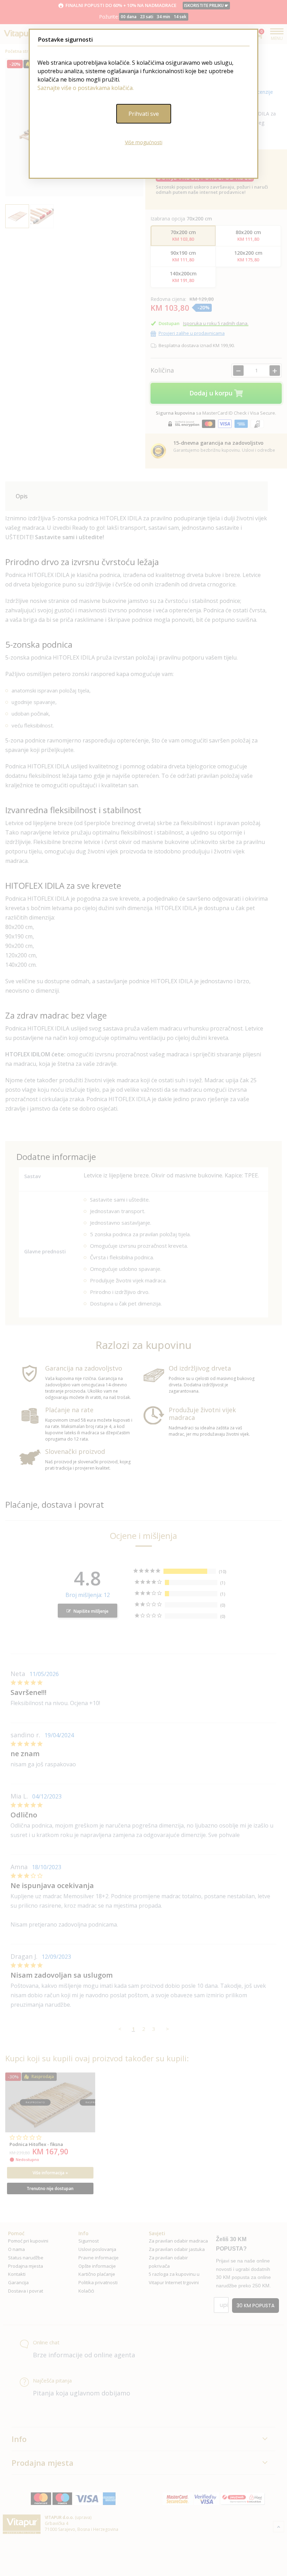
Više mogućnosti (144, 142)
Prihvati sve (144, 114)
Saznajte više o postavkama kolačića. (86, 88)
